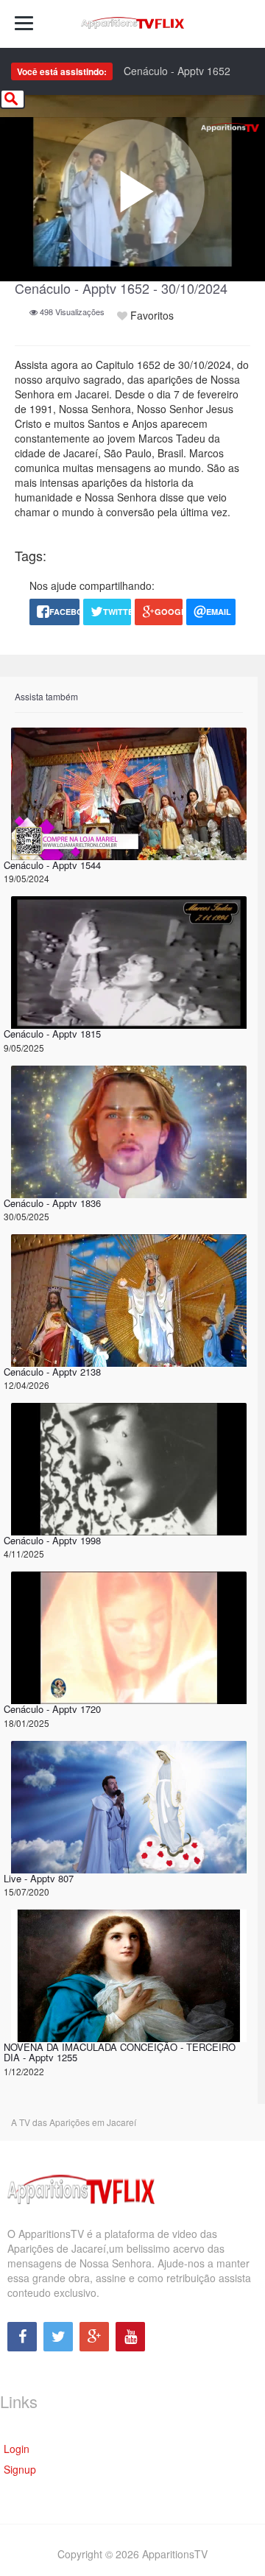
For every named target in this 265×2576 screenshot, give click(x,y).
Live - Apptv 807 (39, 1878)
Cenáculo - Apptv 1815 (52, 1034)
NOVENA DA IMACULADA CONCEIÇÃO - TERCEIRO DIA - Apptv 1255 (120, 2052)
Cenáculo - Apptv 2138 (52, 1372)
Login (17, 2449)
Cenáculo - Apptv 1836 (52, 1203)
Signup (20, 2469)
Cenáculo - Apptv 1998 (52, 1540)
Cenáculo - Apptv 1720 (52, 1709)
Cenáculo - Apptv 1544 (52, 865)
